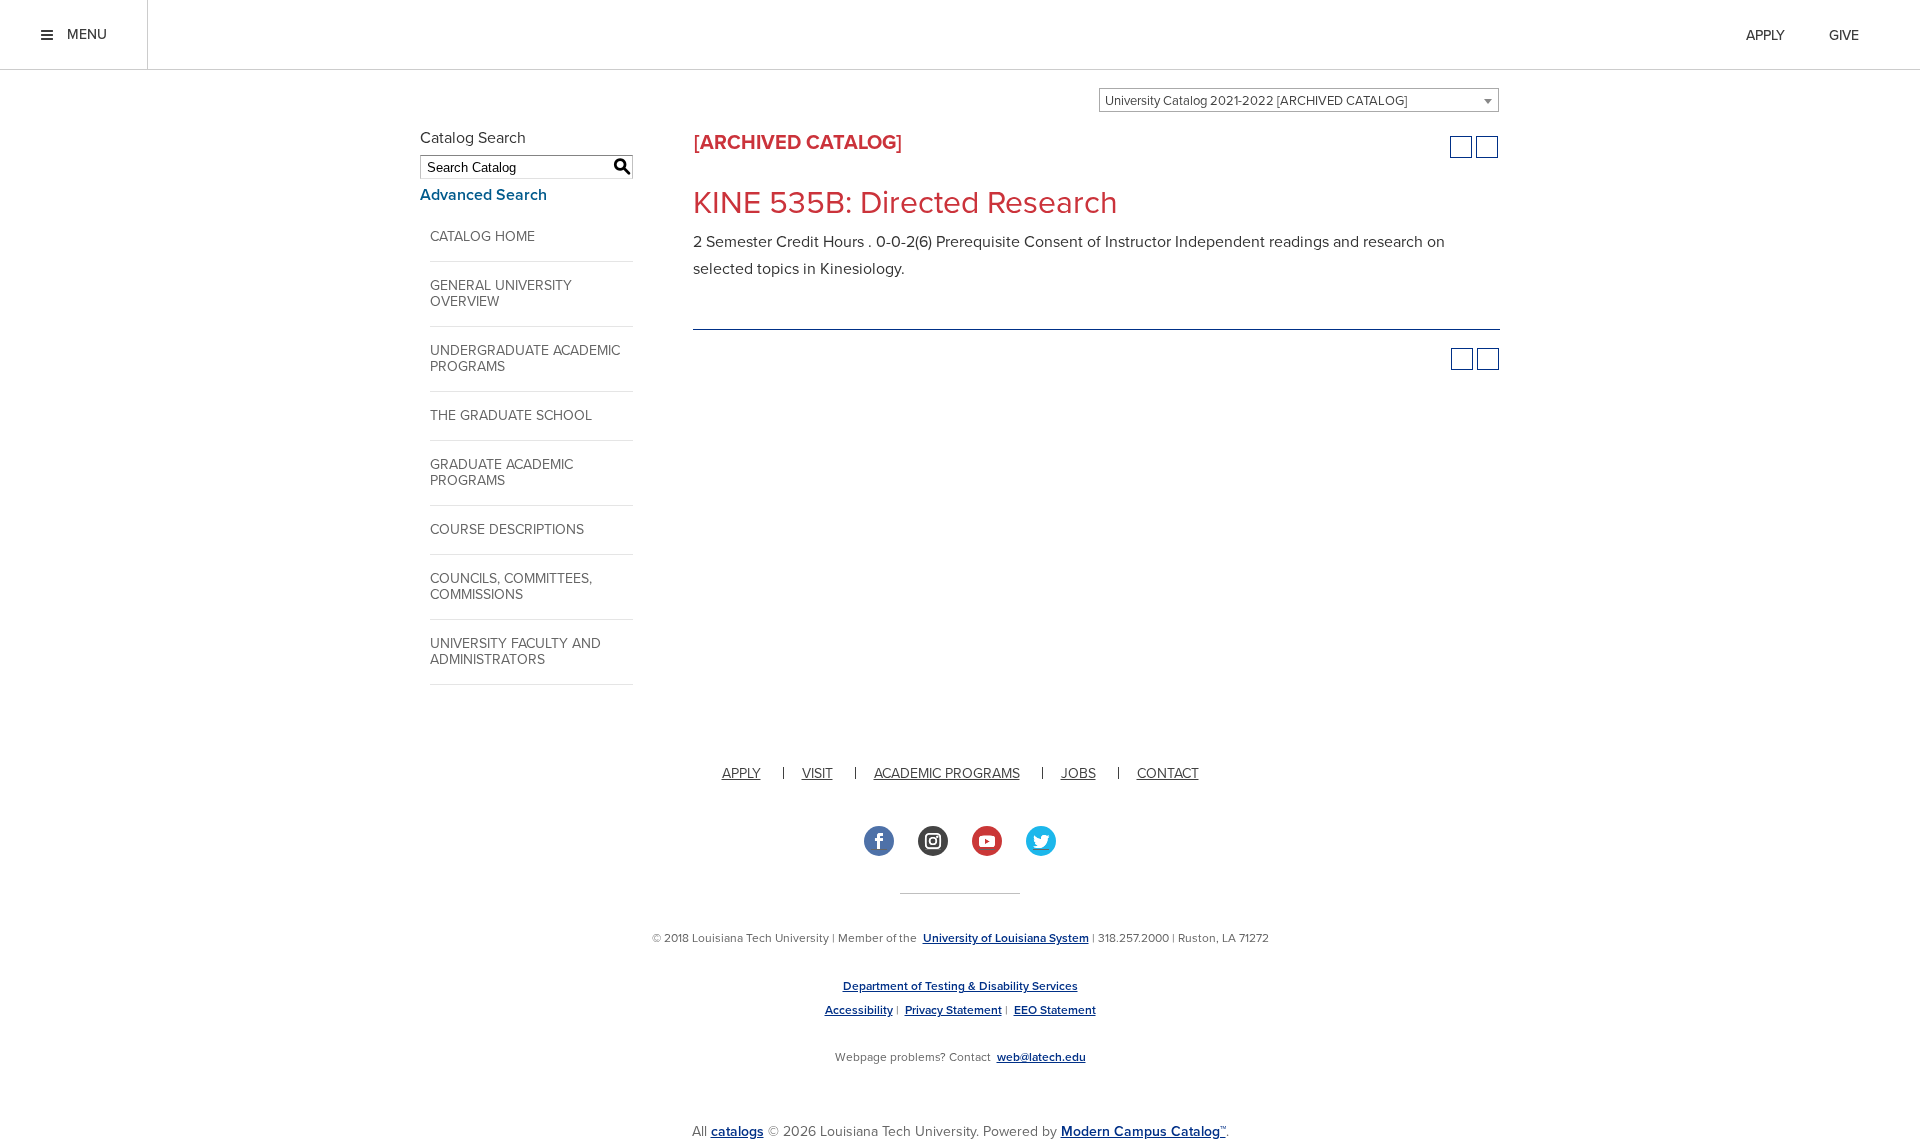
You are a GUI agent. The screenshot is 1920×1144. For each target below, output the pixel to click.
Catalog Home (482, 236)
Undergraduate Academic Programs (525, 358)
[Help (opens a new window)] (1487, 147)
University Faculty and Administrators (515, 651)
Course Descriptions (507, 529)
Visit (817, 773)
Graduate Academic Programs (501, 472)
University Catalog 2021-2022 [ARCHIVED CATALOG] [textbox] (1256, 101)
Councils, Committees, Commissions (511, 586)
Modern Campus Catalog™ (1143, 1131)
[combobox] (1299, 100)
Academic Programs (947, 773)
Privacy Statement (953, 1010)
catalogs (737, 1131)
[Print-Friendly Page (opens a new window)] (1461, 147)
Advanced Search (483, 195)
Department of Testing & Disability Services (960, 986)
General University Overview (501, 293)
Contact (1168, 773)
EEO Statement (1055, 1010)
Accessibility (859, 1010)
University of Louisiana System (1006, 938)
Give (1844, 35)
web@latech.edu (1041, 1057)
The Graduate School (511, 415)
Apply (1765, 35)
